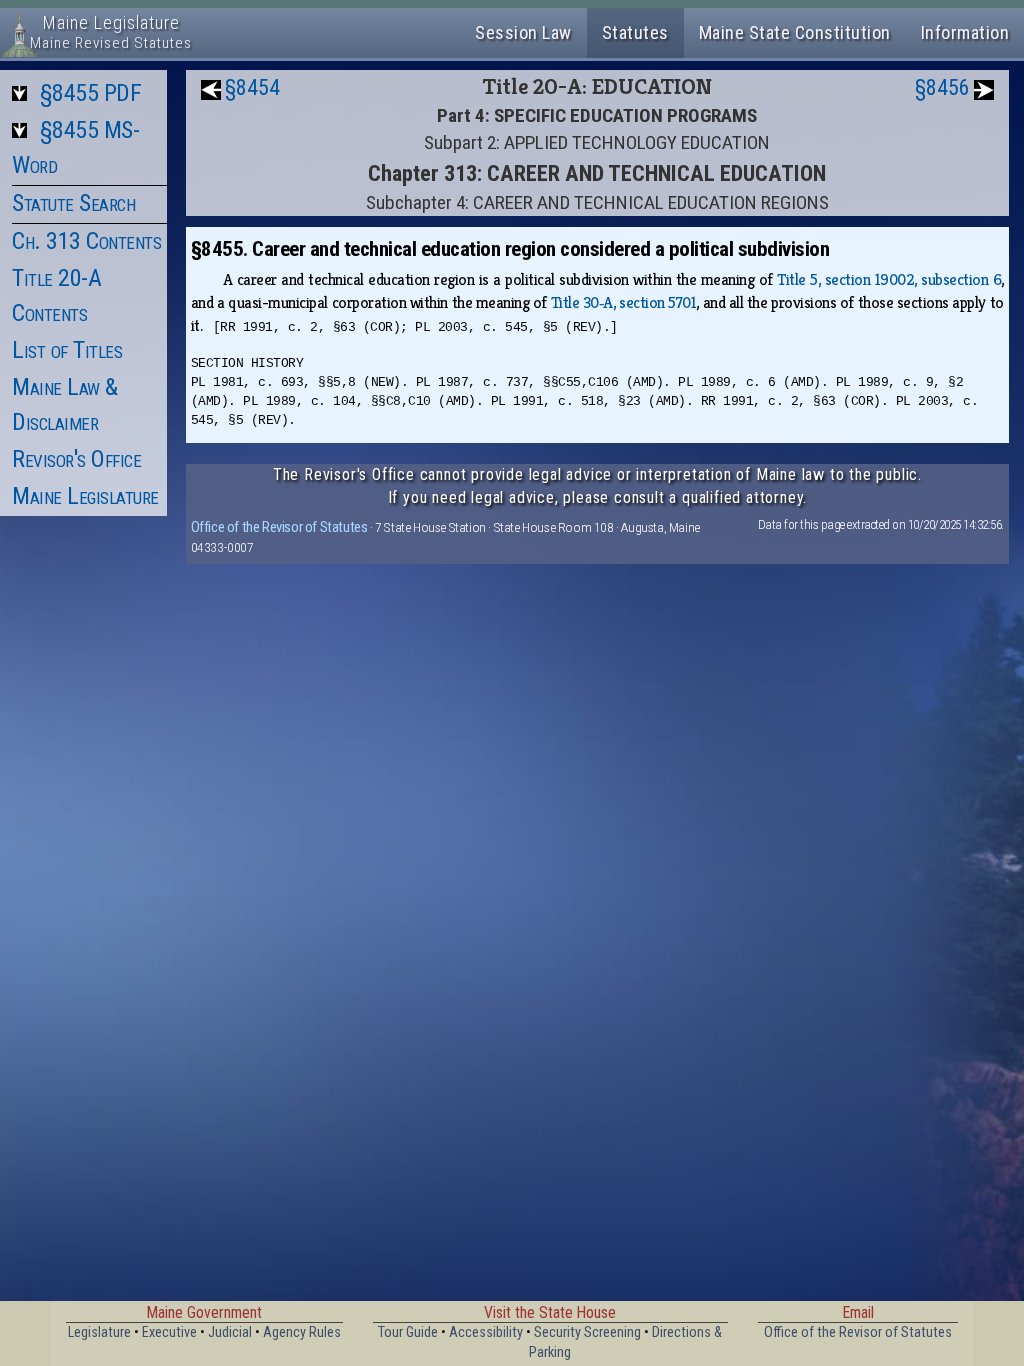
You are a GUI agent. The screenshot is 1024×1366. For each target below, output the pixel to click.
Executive (169, 1332)
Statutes (635, 32)
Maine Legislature (85, 496)
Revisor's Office (76, 459)
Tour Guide (408, 1332)
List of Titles (67, 350)
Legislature (99, 1332)
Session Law (523, 32)
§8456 (942, 87)
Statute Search (73, 203)
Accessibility (486, 1332)
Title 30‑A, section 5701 (624, 302)
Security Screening (587, 1332)
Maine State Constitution (795, 32)
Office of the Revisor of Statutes (279, 527)
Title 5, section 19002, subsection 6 (889, 279)
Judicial (230, 1332)
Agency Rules (302, 1332)
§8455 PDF (91, 93)
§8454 (252, 87)
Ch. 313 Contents (86, 241)
